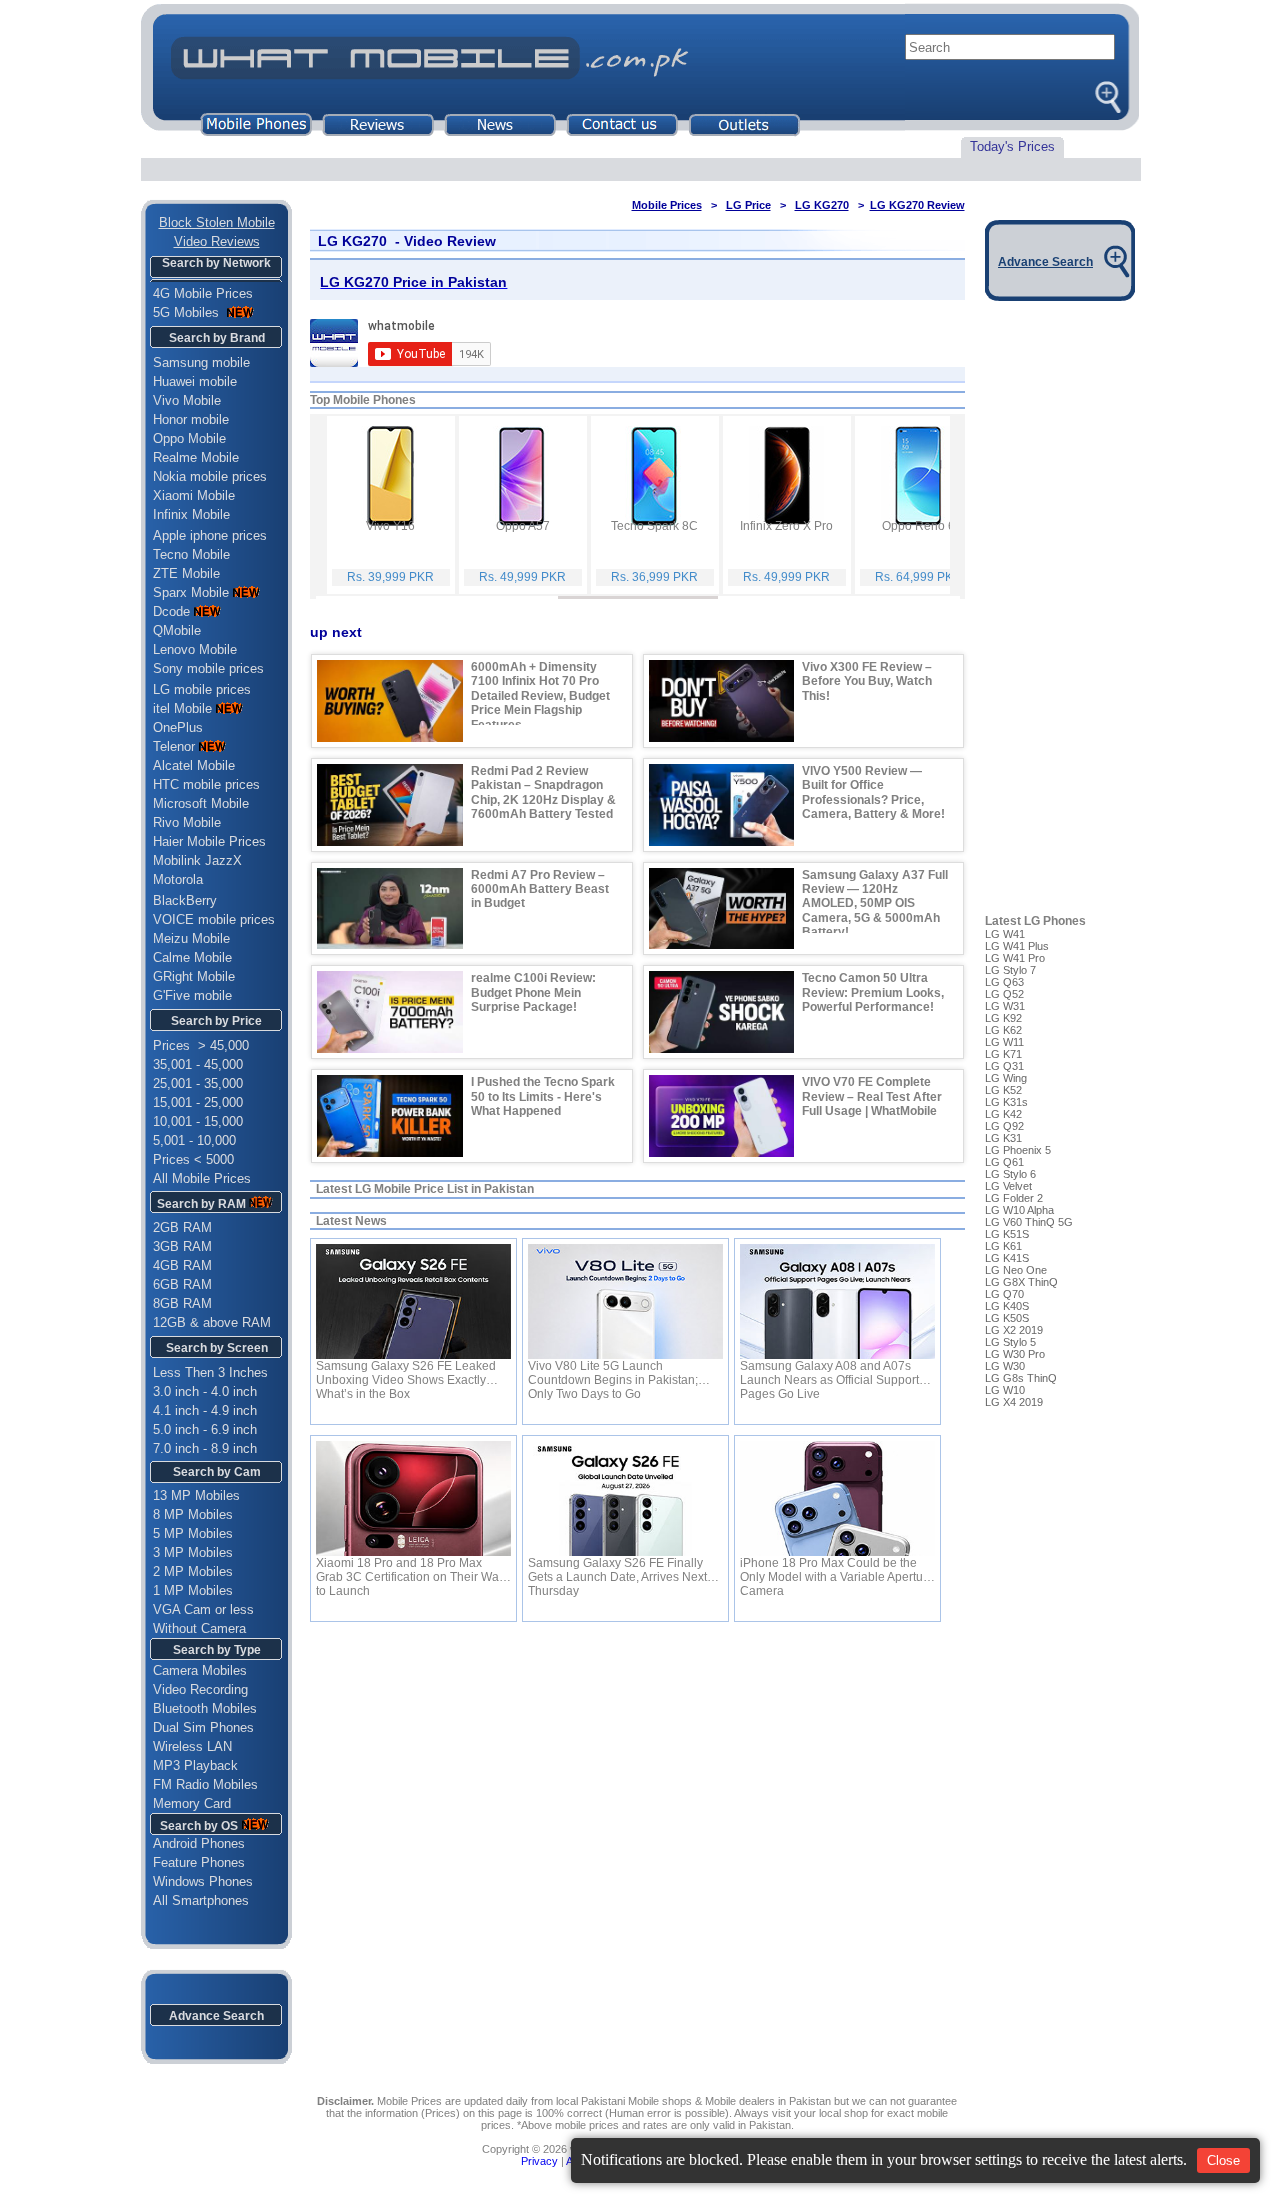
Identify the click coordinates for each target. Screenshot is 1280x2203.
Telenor (174, 746)
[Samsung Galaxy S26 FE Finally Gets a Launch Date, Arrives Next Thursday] (625, 1498)
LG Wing (1006, 1078)
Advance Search (216, 2016)
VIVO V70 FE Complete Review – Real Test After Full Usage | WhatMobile (872, 1096)
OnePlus (178, 727)
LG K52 (1003, 1090)
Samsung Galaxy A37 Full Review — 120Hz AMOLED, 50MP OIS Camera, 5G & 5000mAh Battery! (875, 904)
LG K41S (1007, 1258)
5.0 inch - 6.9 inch (205, 1429)
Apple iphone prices (210, 535)
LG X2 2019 (1014, 1330)
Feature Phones (193, 1862)
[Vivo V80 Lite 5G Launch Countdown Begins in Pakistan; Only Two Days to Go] (625, 1301)
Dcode (171, 611)
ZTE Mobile (186, 573)
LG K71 (1003, 1054)
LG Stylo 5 (1010, 1342)
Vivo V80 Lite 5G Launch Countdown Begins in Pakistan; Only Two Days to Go (613, 1373)
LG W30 (1005, 1366)
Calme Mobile (192, 957)
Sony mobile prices (208, 668)
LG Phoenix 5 (1018, 1150)
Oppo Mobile (189, 438)
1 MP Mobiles (193, 1590)
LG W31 (1005, 1006)
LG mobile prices (202, 689)
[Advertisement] (637, 1827)
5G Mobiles (188, 312)
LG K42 (1003, 1114)
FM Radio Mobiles (205, 1784)
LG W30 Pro (1015, 1354)
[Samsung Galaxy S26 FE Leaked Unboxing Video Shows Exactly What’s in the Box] (413, 1301)
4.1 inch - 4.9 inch (205, 1410)
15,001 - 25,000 (198, 1102)
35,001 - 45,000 (198, 1064)
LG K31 (1003, 1138)
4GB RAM (182, 1265)
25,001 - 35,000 (198, 1083)
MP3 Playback (195, 1765)
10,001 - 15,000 (198, 1121)
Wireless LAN (192, 1746)
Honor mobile (191, 419)
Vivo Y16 (390, 526)
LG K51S (1007, 1234)
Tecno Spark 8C (654, 526)
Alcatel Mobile (194, 765)
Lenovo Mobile (195, 649)
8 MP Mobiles (193, 1514)
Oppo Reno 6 (918, 526)
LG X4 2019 (1014, 1402)
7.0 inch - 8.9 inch (205, 1448)
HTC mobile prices (206, 784)
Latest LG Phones (1035, 921)
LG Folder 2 (1014, 1198)
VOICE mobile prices (214, 919)
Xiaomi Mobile (194, 495)
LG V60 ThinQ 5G (1029, 1222)
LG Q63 (1004, 982)
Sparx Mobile (191, 592)
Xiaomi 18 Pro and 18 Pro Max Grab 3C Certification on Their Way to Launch (410, 1570)
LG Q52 (1004, 994)
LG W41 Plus (1017, 946)
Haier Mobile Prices (209, 841)
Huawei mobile (195, 381)
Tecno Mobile (191, 554)
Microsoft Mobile (201, 803)
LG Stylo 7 (1010, 970)
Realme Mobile (196, 457)
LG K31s (1006, 1102)
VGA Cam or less (203, 1609)
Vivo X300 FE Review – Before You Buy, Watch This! (867, 681)
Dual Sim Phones (203, 1727)
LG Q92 (1004, 1126)
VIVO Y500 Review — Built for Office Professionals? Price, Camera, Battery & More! (873, 792)
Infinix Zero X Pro (786, 526)
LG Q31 (1004, 1066)
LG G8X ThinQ (1021, 1282)
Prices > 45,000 (201, 1045)
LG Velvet (1008, 1186)
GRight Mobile (194, 976)
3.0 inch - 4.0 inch (205, 1391)
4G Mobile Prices (203, 293)
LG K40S (1007, 1306)
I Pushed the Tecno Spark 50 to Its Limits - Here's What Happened (543, 1096)
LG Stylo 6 (1010, 1174)
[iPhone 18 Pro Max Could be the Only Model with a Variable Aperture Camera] (837, 1498)
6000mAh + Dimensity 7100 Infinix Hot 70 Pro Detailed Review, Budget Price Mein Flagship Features (540, 696)
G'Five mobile (192, 995)
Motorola (178, 879)
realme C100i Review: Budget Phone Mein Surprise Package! (533, 992)
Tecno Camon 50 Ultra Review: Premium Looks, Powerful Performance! (873, 992)
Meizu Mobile (191, 938)
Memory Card (192, 1803)
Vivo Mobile (187, 400)
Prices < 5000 (193, 1159)
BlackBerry (185, 900)
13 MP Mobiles (196, 1495)
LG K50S (1007, 1318)
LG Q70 (1004, 1294)
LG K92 (1003, 1018)
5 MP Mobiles (193, 1533)
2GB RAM (182, 1227)
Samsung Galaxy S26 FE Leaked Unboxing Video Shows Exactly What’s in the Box (406, 1373)
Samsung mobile (201, 362)
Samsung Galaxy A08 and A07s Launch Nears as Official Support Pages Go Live (829, 1373)
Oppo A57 (523, 526)
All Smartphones (195, 1900)
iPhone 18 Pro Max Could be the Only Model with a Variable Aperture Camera (837, 1570)
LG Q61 (1004, 1162)
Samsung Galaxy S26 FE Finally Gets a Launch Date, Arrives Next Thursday (617, 1570)
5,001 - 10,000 (194, 1140)
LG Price (748, 205)
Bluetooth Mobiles (205, 1708)
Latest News (351, 1221)
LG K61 (1003, 1246)
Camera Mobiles (200, 1670)
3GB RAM (182, 1246)
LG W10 (1005, 1390)
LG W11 (1004, 1042)
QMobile (177, 630)
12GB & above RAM (212, 1322)
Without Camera (199, 1628)
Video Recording (200, 1689)
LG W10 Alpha (1019, 1210)
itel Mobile (182, 708)
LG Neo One (1016, 1270)
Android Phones (193, 1843)
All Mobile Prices (202, 1178)
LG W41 (1005, 934)
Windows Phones (197, 1881)
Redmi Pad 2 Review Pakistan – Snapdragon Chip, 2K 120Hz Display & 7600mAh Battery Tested (543, 792)
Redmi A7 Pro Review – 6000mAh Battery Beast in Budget (540, 889)
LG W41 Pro (1015, 958)
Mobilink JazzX (197, 860)
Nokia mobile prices (210, 476)
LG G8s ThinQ (1021, 1378)
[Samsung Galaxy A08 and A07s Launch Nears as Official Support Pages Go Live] (837, 1301)
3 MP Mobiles (193, 1552)
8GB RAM (182, 1303)
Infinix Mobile (191, 514)
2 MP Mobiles (193, 1571)
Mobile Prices (667, 205)
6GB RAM (182, 1284)
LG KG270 (822, 205)
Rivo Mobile (187, 822)
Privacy (539, 2161)
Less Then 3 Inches (210, 1372)
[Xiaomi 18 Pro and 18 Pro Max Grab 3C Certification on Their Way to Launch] (413, 1498)
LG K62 (1003, 1030)
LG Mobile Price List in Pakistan (444, 1189)
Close (1223, 2160)
